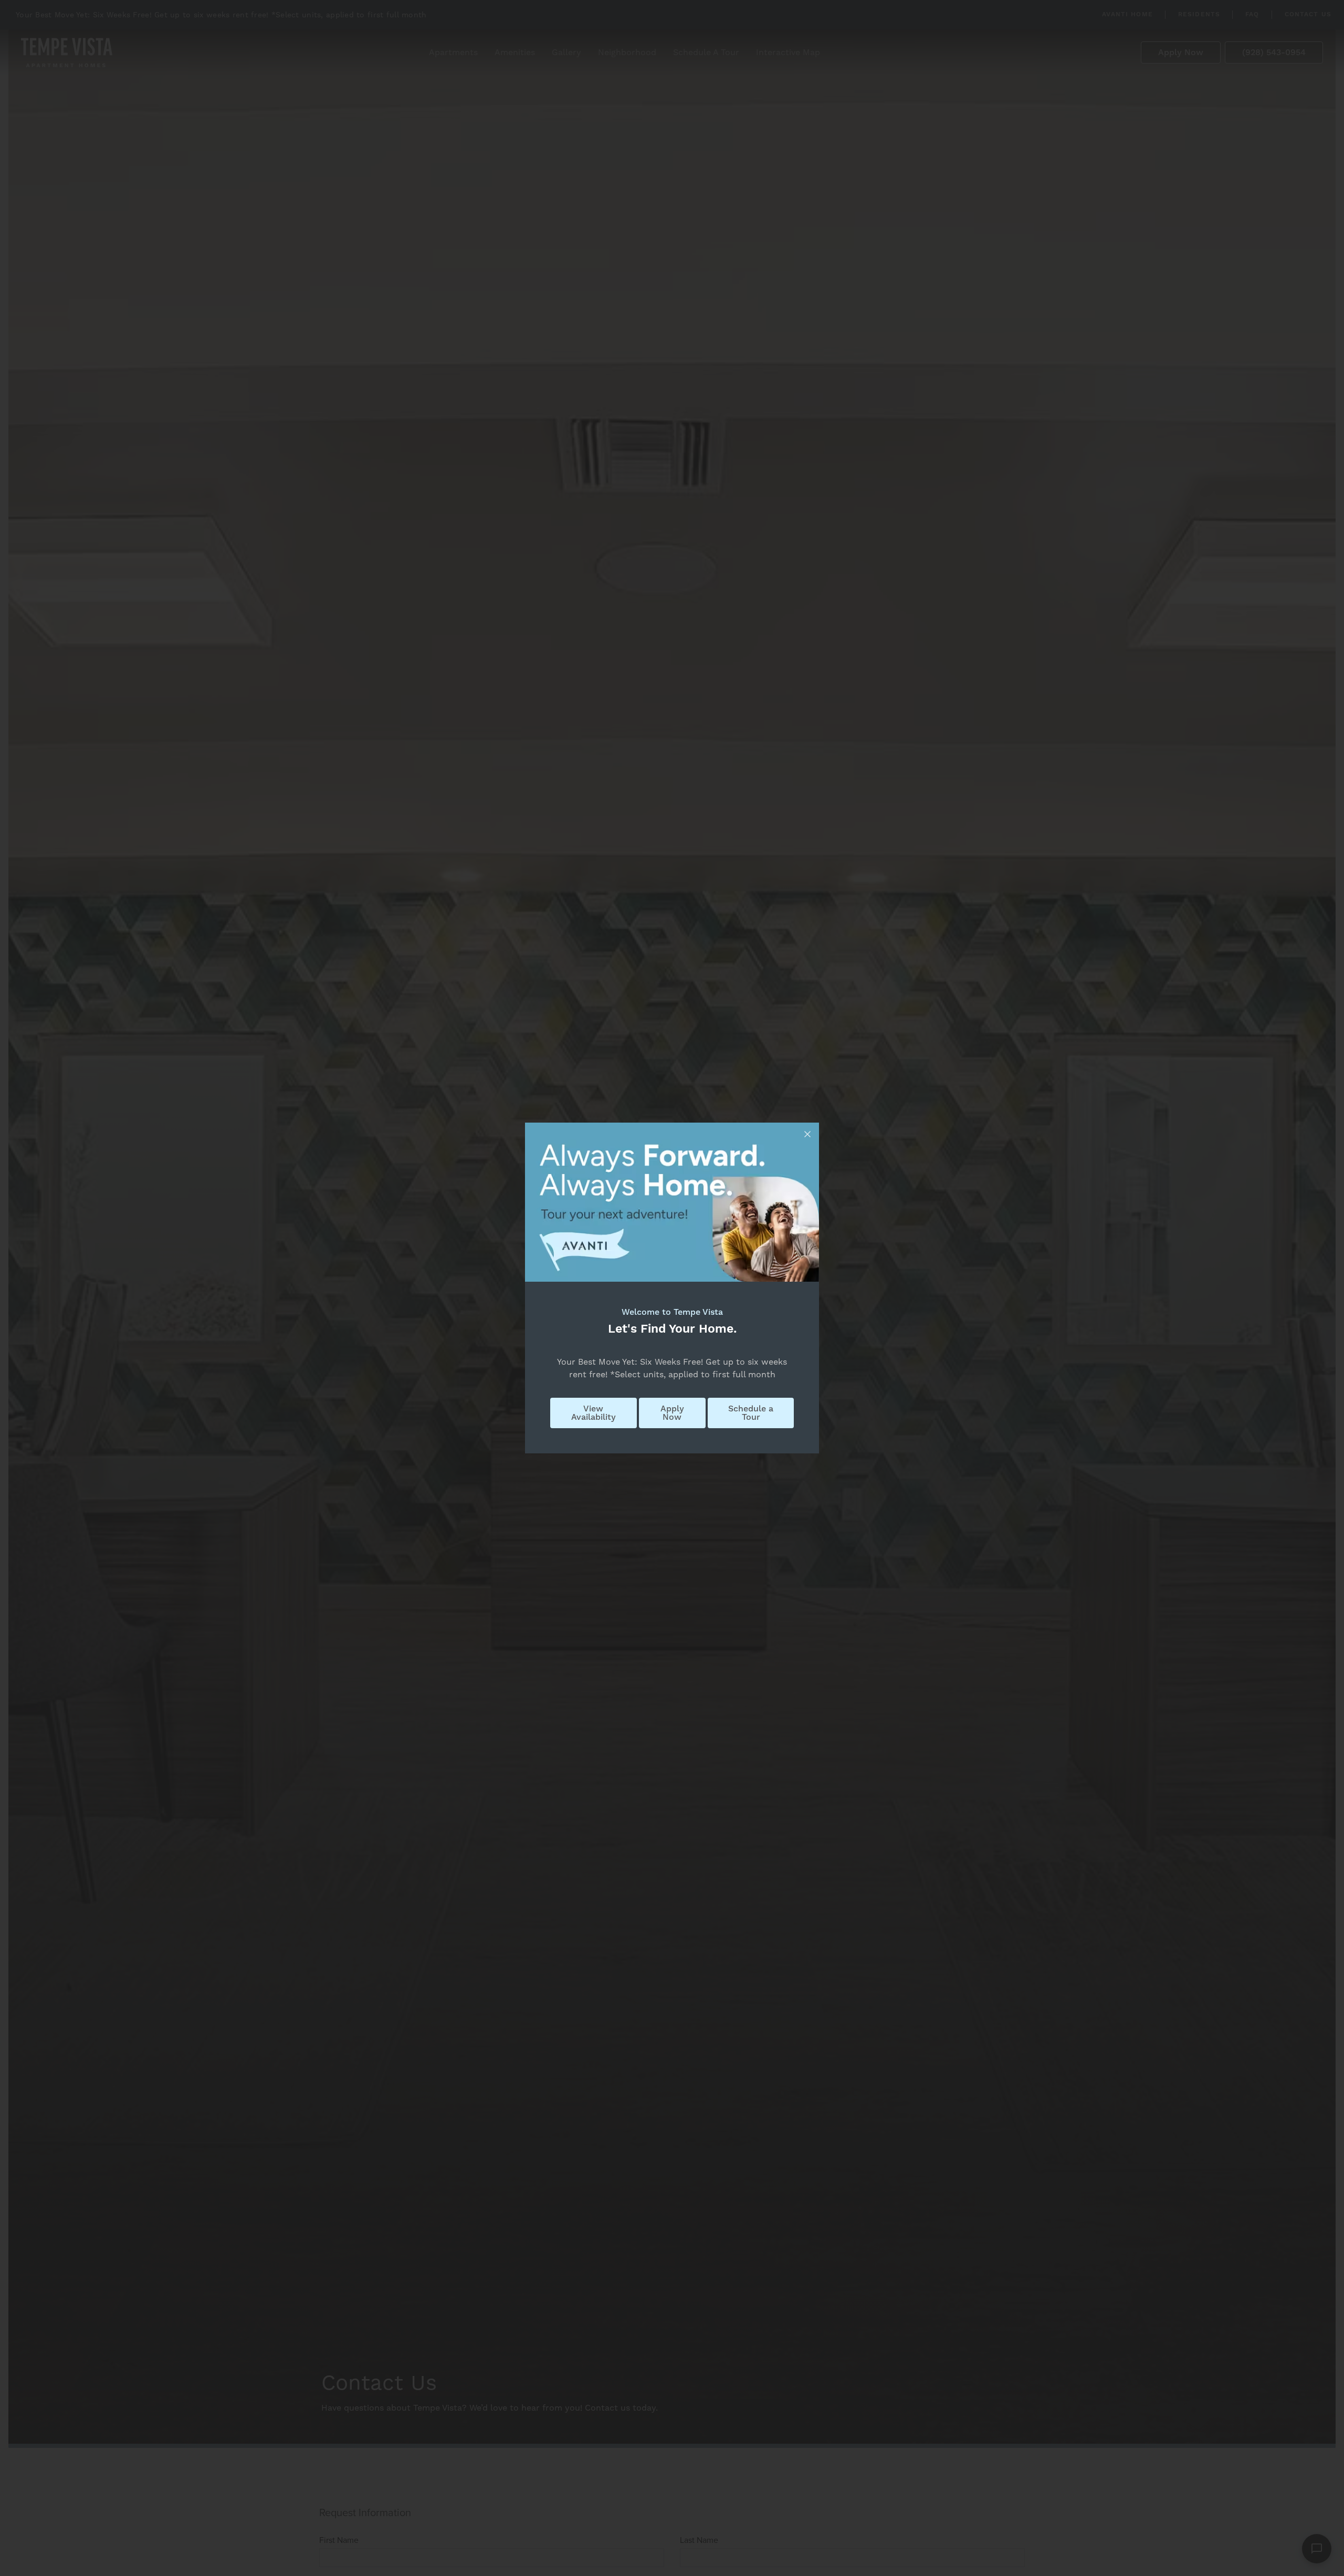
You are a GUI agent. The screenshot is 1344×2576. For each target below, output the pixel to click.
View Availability (594, 1413)
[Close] (807, 1134)
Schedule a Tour (751, 1413)
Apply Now (672, 1413)
